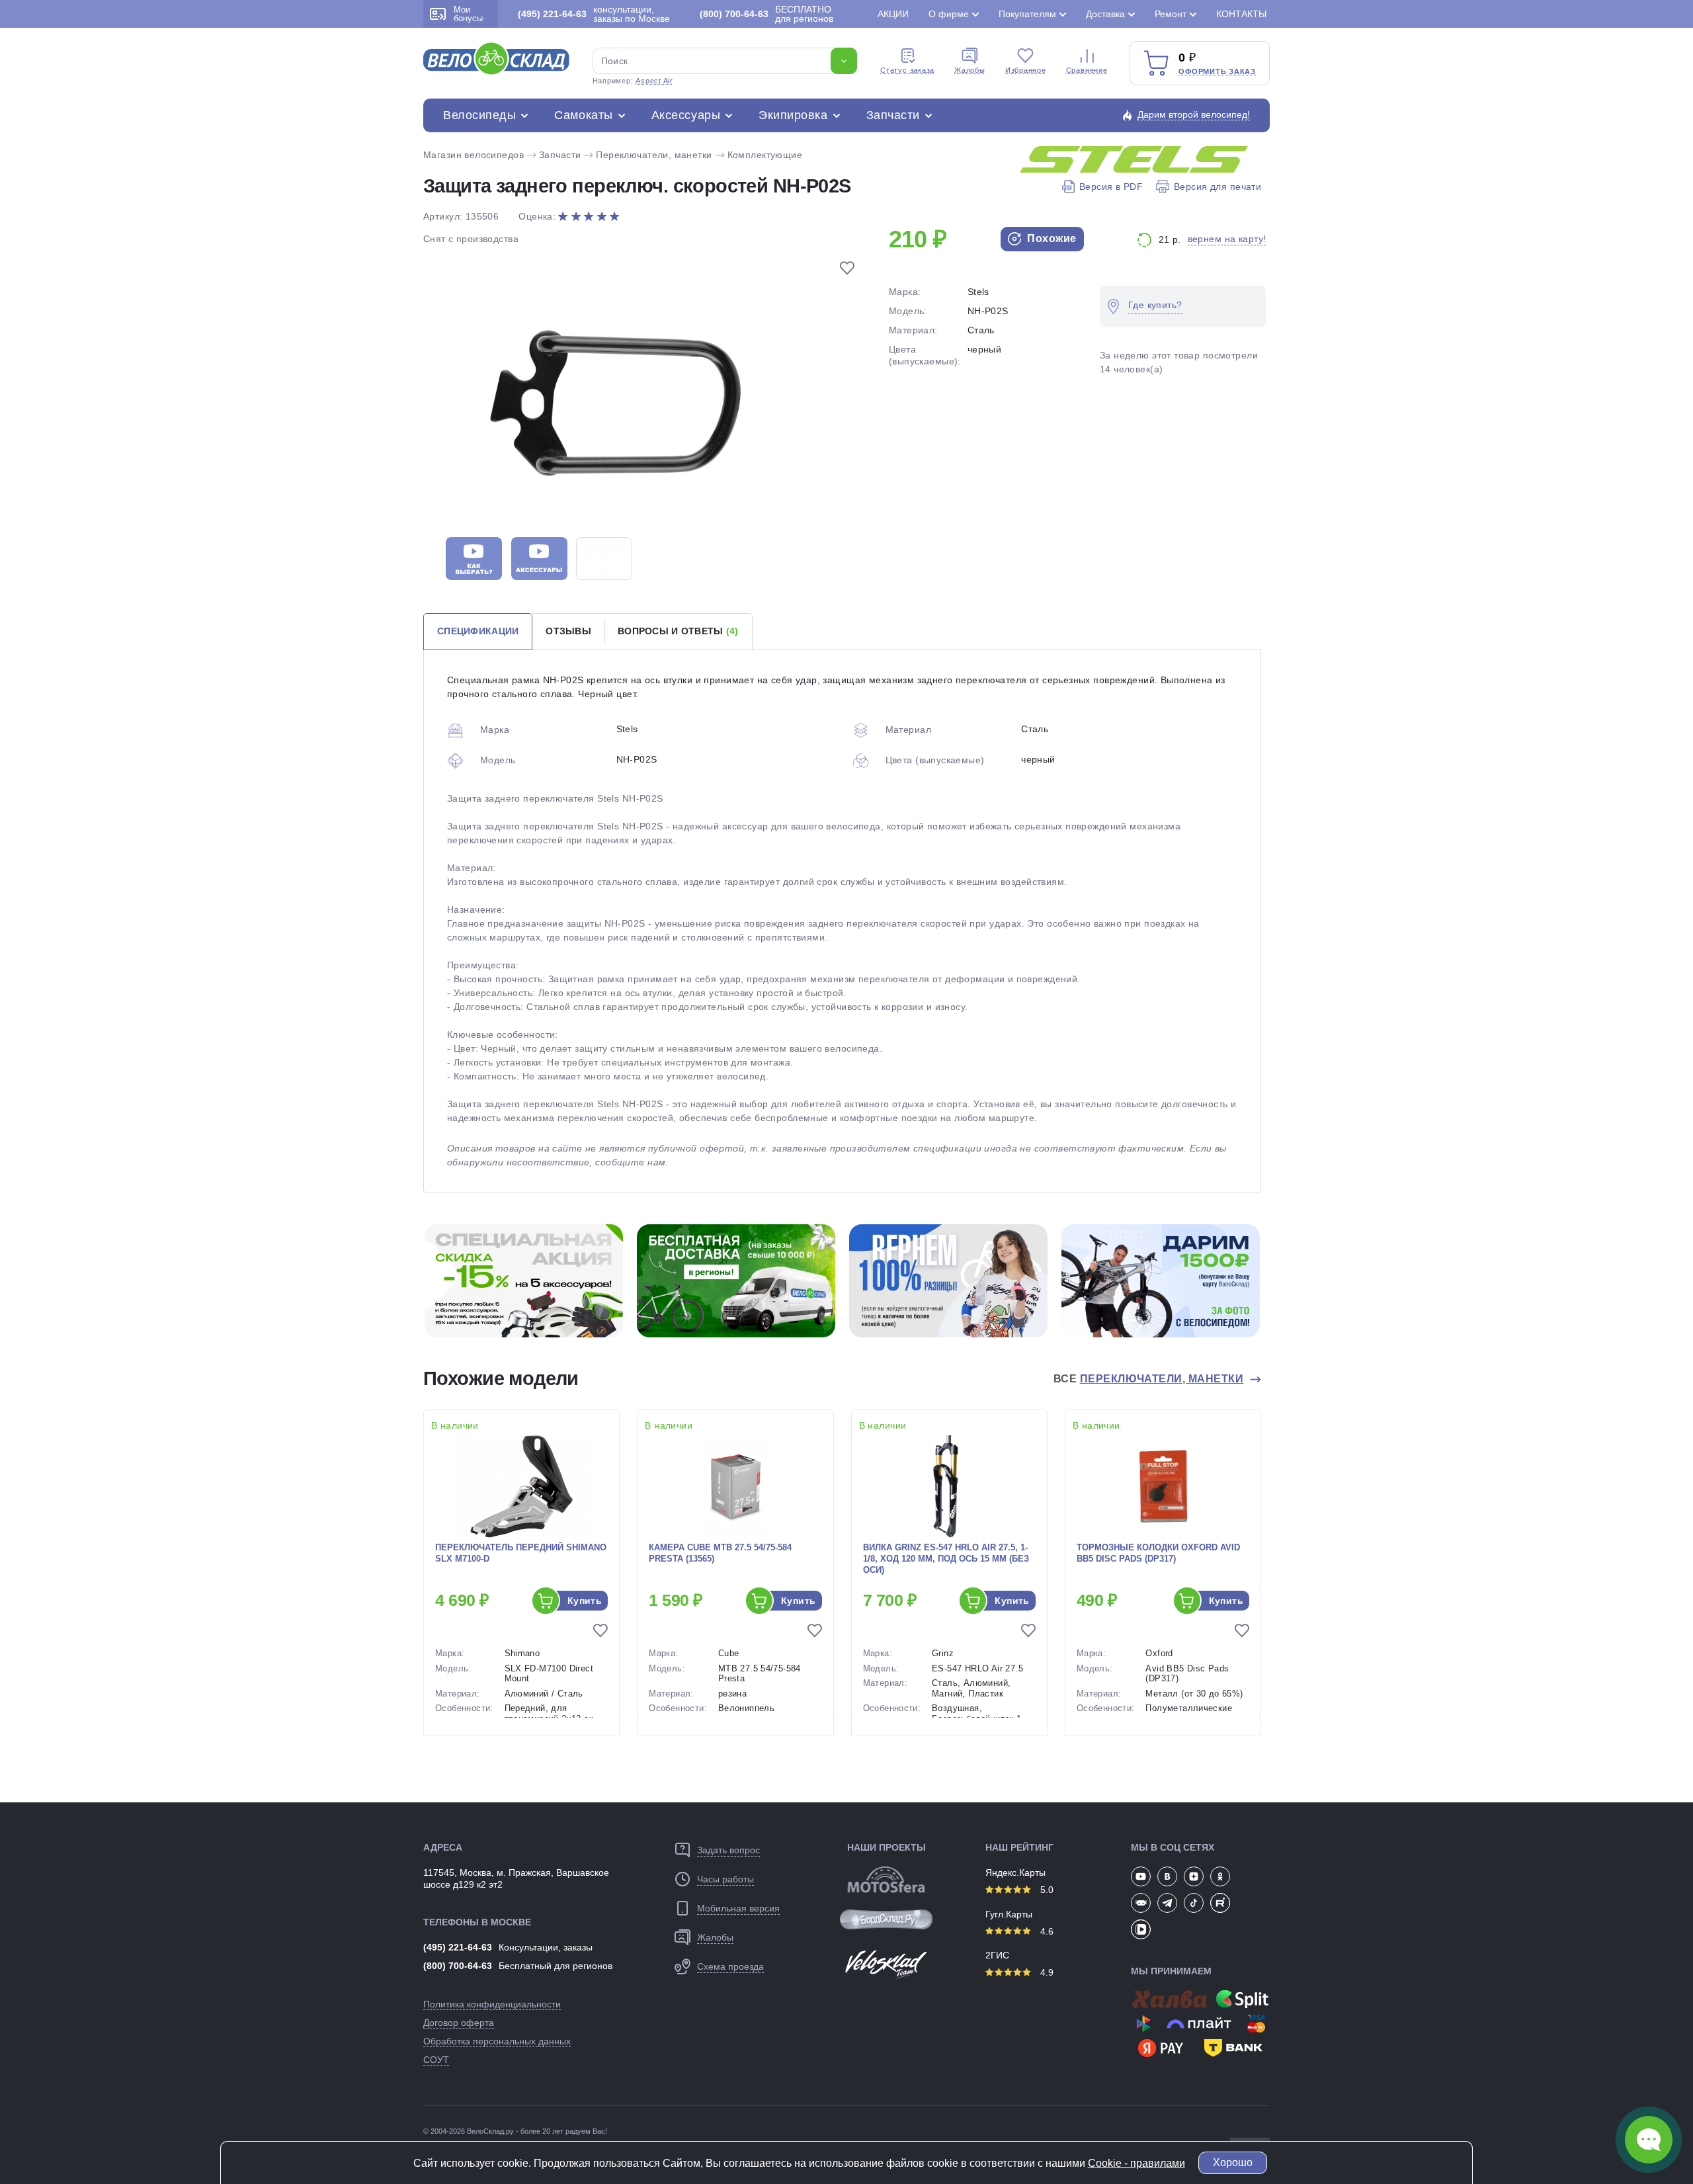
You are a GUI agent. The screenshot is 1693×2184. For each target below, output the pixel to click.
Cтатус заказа (907, 70)
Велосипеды (479, 115)
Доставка (1105, 14)
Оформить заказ (1217, 71)
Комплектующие (765, 155)
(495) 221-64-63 (458, 1947)
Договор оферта (459, 2023)
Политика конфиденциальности (492, 2004)
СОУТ (436, 2060)
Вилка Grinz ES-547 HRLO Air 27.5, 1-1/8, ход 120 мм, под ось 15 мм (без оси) (946, 1559)
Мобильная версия (738, 1908)
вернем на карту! (1227, 239)
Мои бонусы (468, 14)
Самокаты (583, 115)
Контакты (1241, 14)
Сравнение (1087, 70)
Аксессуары (686, 115)
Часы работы (725, 1879)
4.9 (1046, 1972)
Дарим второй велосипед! (1194, 114)
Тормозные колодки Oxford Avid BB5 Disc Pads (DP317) (1158, 1553)
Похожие (1051, 238)
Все (1148, 1379)
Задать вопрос (728, 1850)
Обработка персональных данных (497, 2041)
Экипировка (793, 115)
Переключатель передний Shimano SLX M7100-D (521, 1553)
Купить (585, 1601)
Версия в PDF (1111, 187)
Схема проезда (730, 1966)
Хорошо (1233, 2163)
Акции (893, 14)
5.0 (1046, 1890)
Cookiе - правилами (1136, 2163)
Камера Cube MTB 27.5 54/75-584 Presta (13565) (720, 1553)
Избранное (1026, 70)
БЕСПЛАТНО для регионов (766, 14)
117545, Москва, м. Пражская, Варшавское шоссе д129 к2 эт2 (516, 1878)
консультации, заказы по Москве (594, 14)
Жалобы (970, 70)
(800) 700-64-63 (458, 1966)
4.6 (1046, 1931)
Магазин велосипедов (474, 155)
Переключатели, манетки (654, 155)
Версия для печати (1218, 187)
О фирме (949, 14)
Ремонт (1171, 14)
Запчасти (893, 115)
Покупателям (1027, 14)
